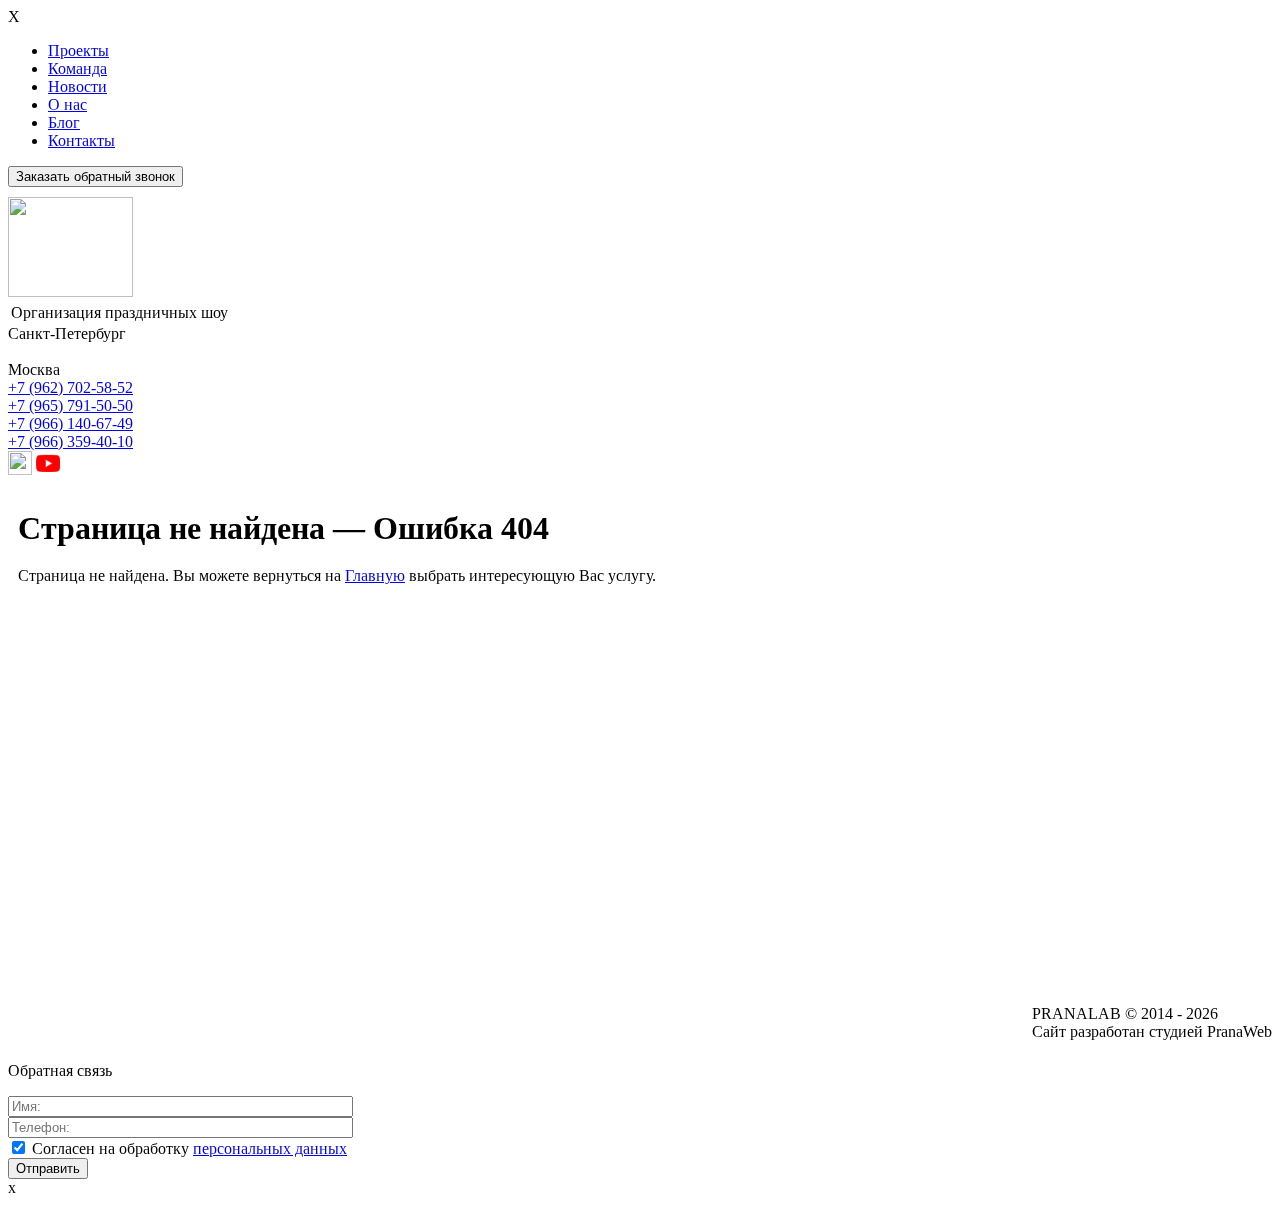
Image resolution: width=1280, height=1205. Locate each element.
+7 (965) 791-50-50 (70, 405)
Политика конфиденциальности (653, 1022)
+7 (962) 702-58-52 (70, 387)
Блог (64, 122)
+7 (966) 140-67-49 (70, 423)
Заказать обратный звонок (95, 176)
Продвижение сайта (73, 1022)
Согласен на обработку (189, 1148)
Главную (375, 575)
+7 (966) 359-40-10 (70, 441)
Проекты (78, 50)
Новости (77, 86)
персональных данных (270, 1148)
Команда (77, 68)
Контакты (81, 140)
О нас (67, 104)
